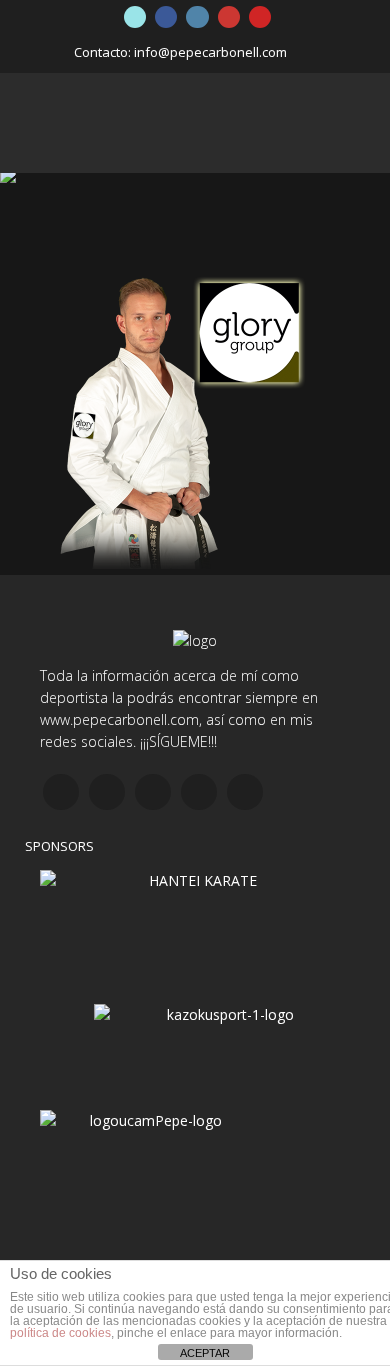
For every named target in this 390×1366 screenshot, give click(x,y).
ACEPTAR (205, 1353)
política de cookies (60, 1333)
